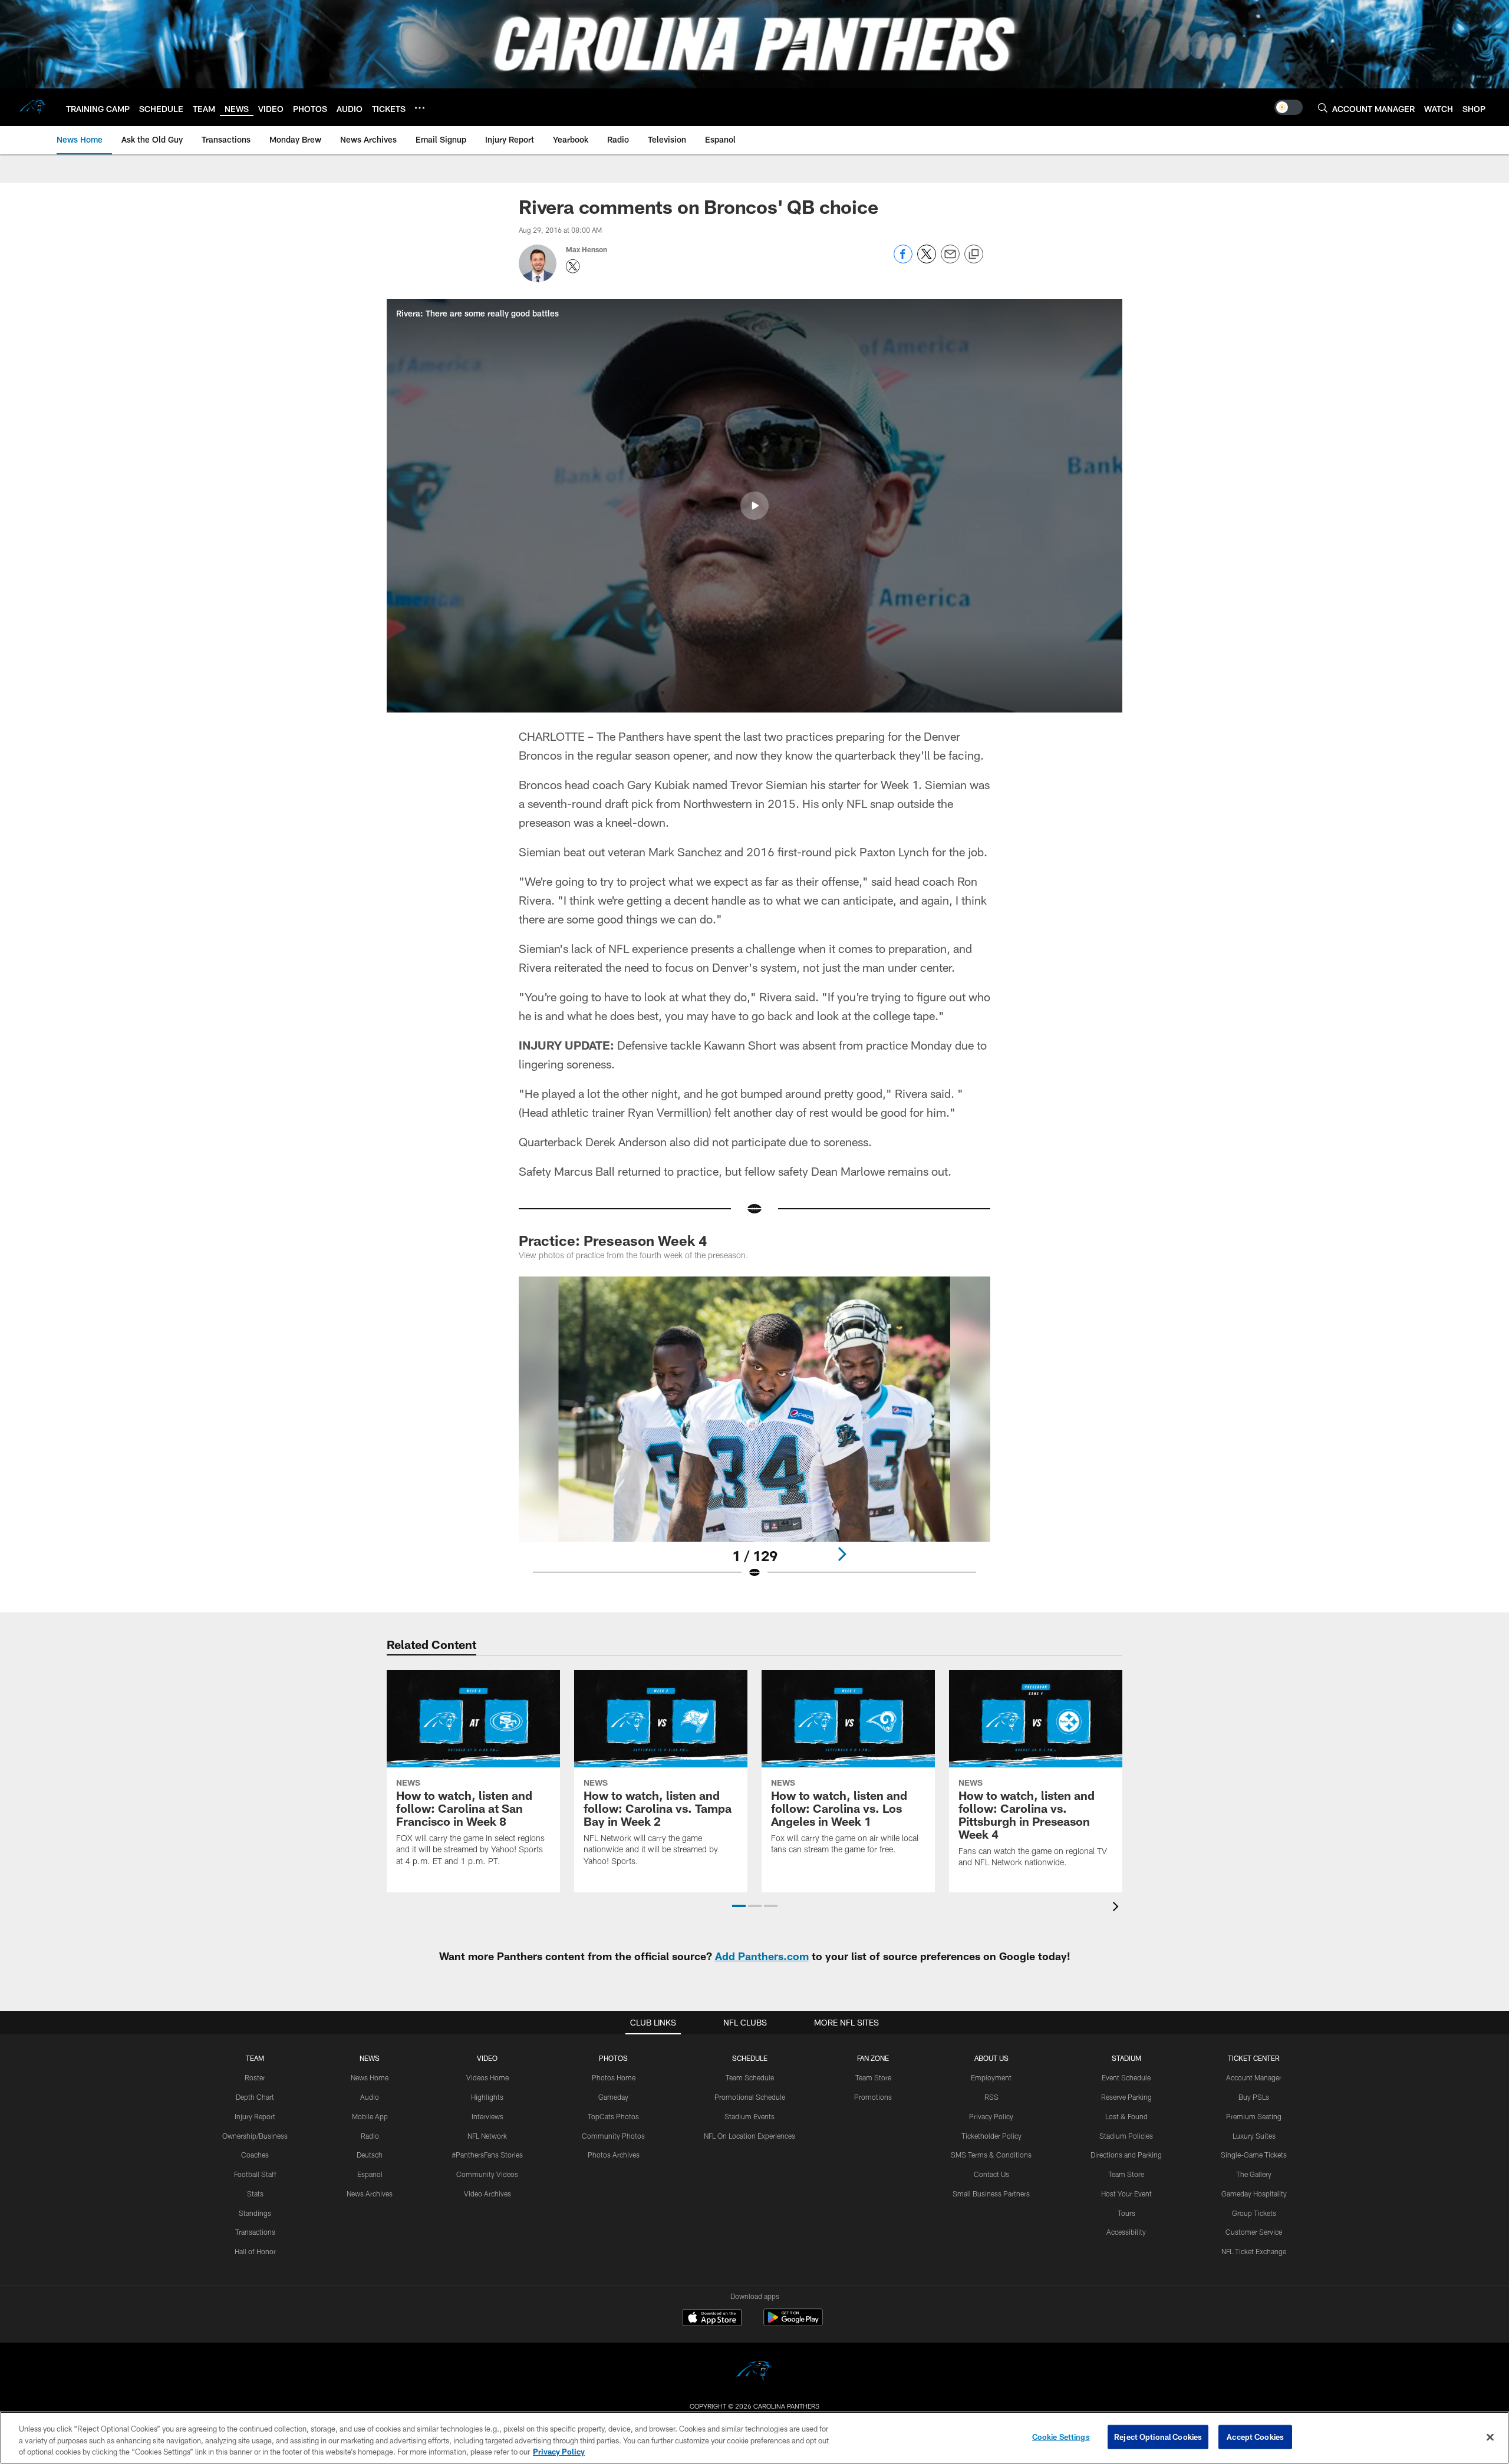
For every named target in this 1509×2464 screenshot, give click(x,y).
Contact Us (991, 2174)
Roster (255, 2077)
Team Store (873, 2077)
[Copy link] (974, 255)
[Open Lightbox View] (754, 1435)
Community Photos (613, 2136)
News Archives (370, 2193)
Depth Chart (255, 2097)
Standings (255, 2213)
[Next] (842, 1554)
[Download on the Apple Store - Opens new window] (712, 2319)
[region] (754, 2438)
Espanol (370, 2174)
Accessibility (1126, 2232)
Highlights (487, 2097)
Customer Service (1254, 2232)
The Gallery (1254, 2174)
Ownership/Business (255, 2136)
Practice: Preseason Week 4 (613, 1240)
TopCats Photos (613, 2116)
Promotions (873, 2097)
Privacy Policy (991, 2116)
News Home (370, 2077)
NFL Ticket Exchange (1254, 2251)
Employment (991, 2077)
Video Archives (487, 2193)
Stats (255, 2193)
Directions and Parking (1126, 2155)
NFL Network (487, 2136)
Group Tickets (1254, 2213)
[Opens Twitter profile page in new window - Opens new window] (573, 266)
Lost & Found (1126, 2116)
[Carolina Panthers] (754, 2372)
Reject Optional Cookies (1158, 2436)
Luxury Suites (1254, 2136)
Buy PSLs (1254, 2097)
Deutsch (370, 2155)
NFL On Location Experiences (749, 2136)
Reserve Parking (1126, 2097)
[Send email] (950, 260)
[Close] (1490, 2437)
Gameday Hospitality (1254, 2193)
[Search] (1323, 108)
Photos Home (614, 2077)
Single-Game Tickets (1254, 2155)
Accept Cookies (1255, 2436)
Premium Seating (1254, 2116)
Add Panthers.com (762, 1956)
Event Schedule (1126, 2077)
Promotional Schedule (750, 2097)
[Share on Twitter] (927, 260)
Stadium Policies (1126, 2136)
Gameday (613, 2097)
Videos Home (487, 2077)
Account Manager (1254, 2077)
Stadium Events (749, 2116)
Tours (1126, 2213)
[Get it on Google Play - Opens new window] (793, 2323)
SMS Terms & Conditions (991, 2155)
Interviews (487, 2116)
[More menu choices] (420, 108)
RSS (991, 2097)
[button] (754, 506)
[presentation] (1118, 1908)
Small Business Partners (991, 2193)
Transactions (255, 2232)
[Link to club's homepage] (33, 107)
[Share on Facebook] (903, 260)
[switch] (1289, 107)
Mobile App (370, 2116)
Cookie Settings (1061, 2436)
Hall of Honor (255, 2251)
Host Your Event (1126, 2193)
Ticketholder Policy (991, 2136)
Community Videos (487, 2174)
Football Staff (255, 2174)
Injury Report (255, 2116)
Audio (370, 2097)
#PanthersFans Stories (487, 2155)
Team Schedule (750, 2077)
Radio (370, 2136)
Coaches (255, 2155)
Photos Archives (614, 2155)
